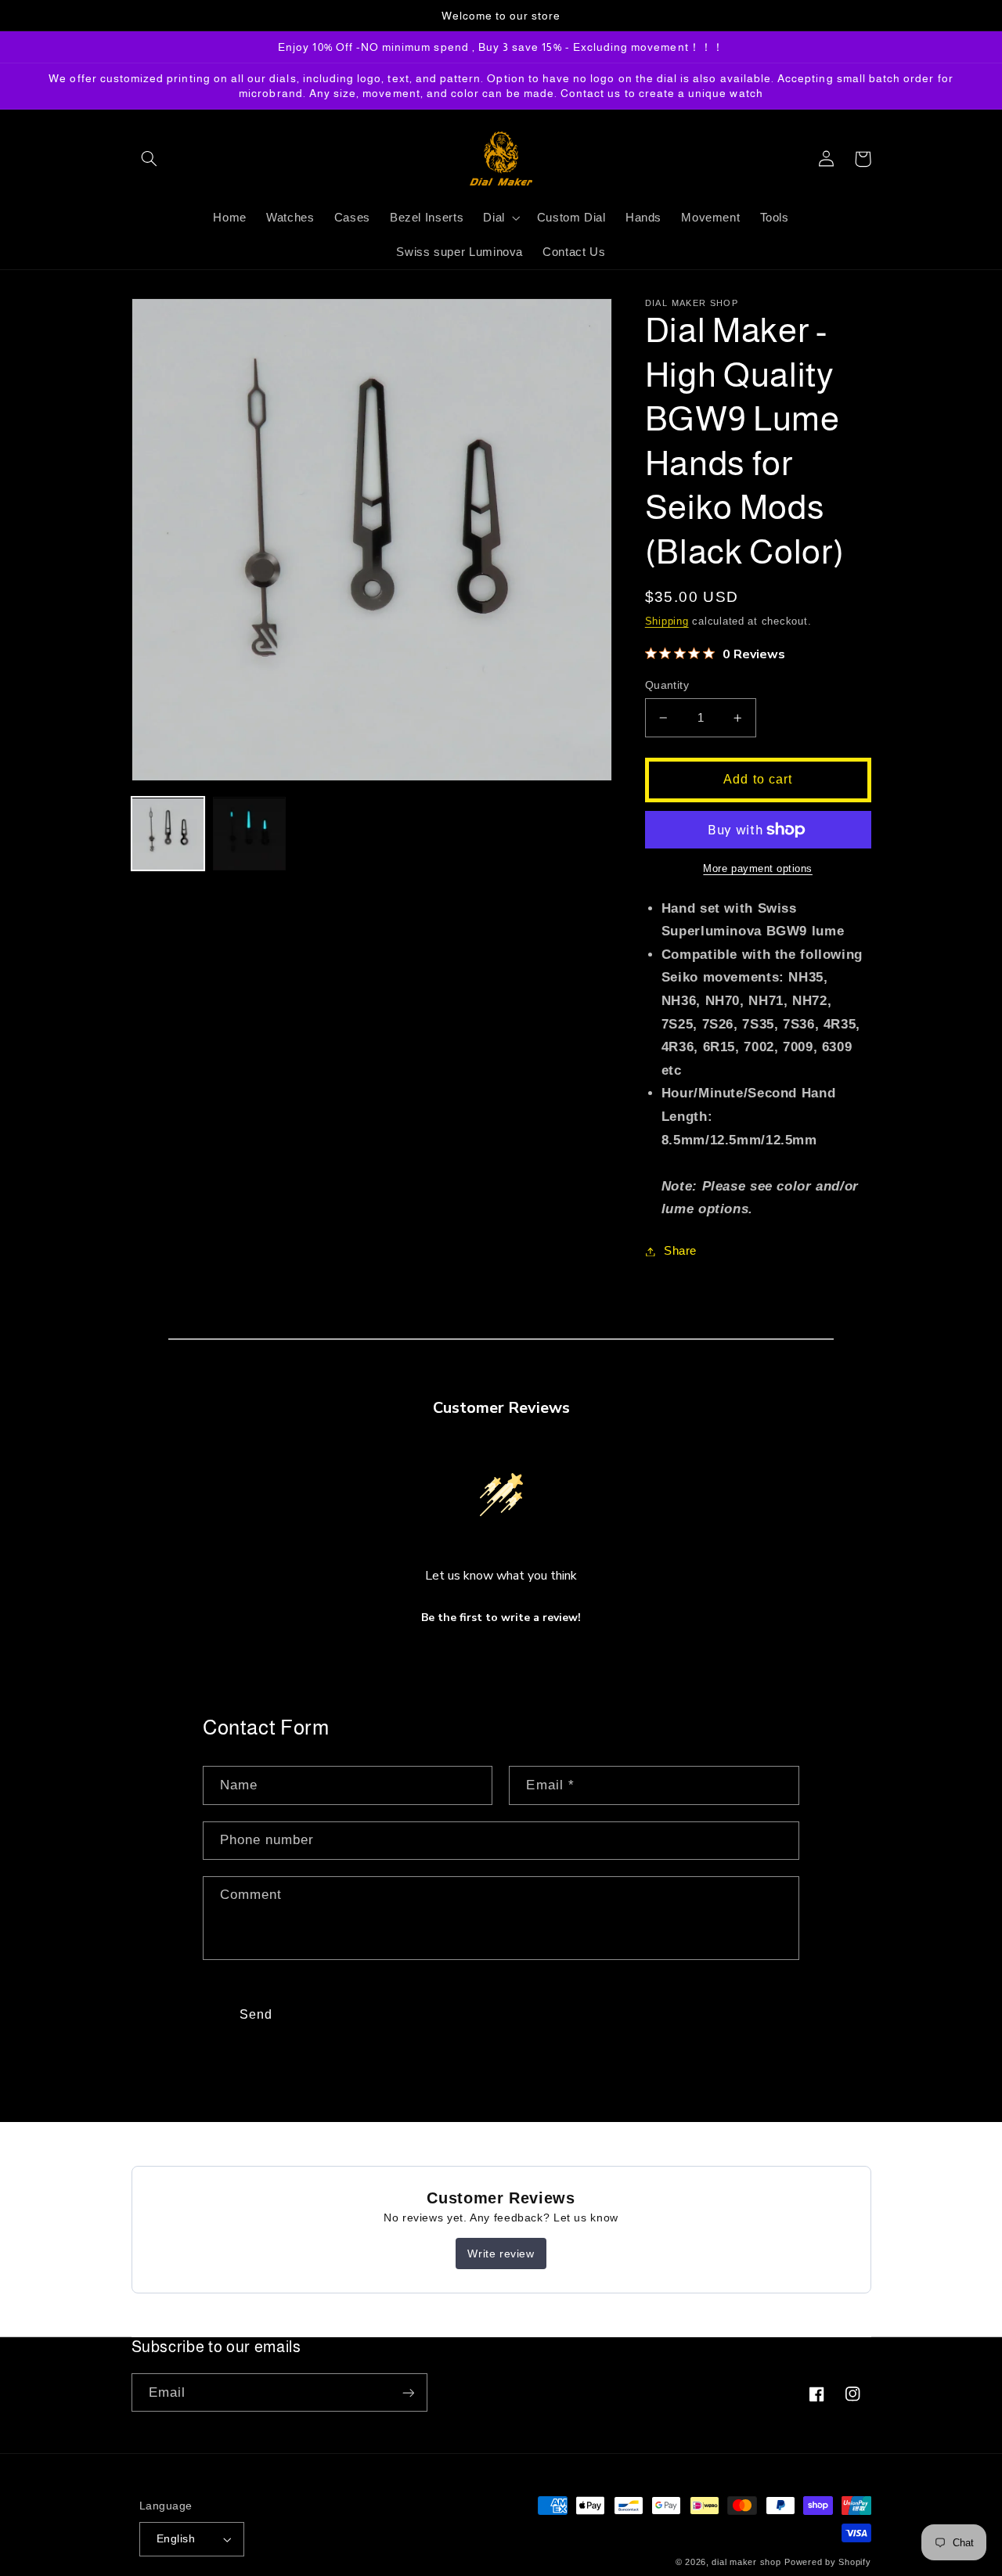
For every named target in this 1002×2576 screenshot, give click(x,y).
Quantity (667, 685)
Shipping (667, 621)
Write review (501, 2254)
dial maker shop (746, 2562)
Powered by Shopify (827, 2562)
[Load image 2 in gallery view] (250, 834)
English (176, 2539)
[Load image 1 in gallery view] (168, 834)
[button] (150, 159)
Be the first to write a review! (501, 1618)
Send (256, 2014)
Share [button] (680, 1251)
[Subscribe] (408, 2392)
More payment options (758, 869)
